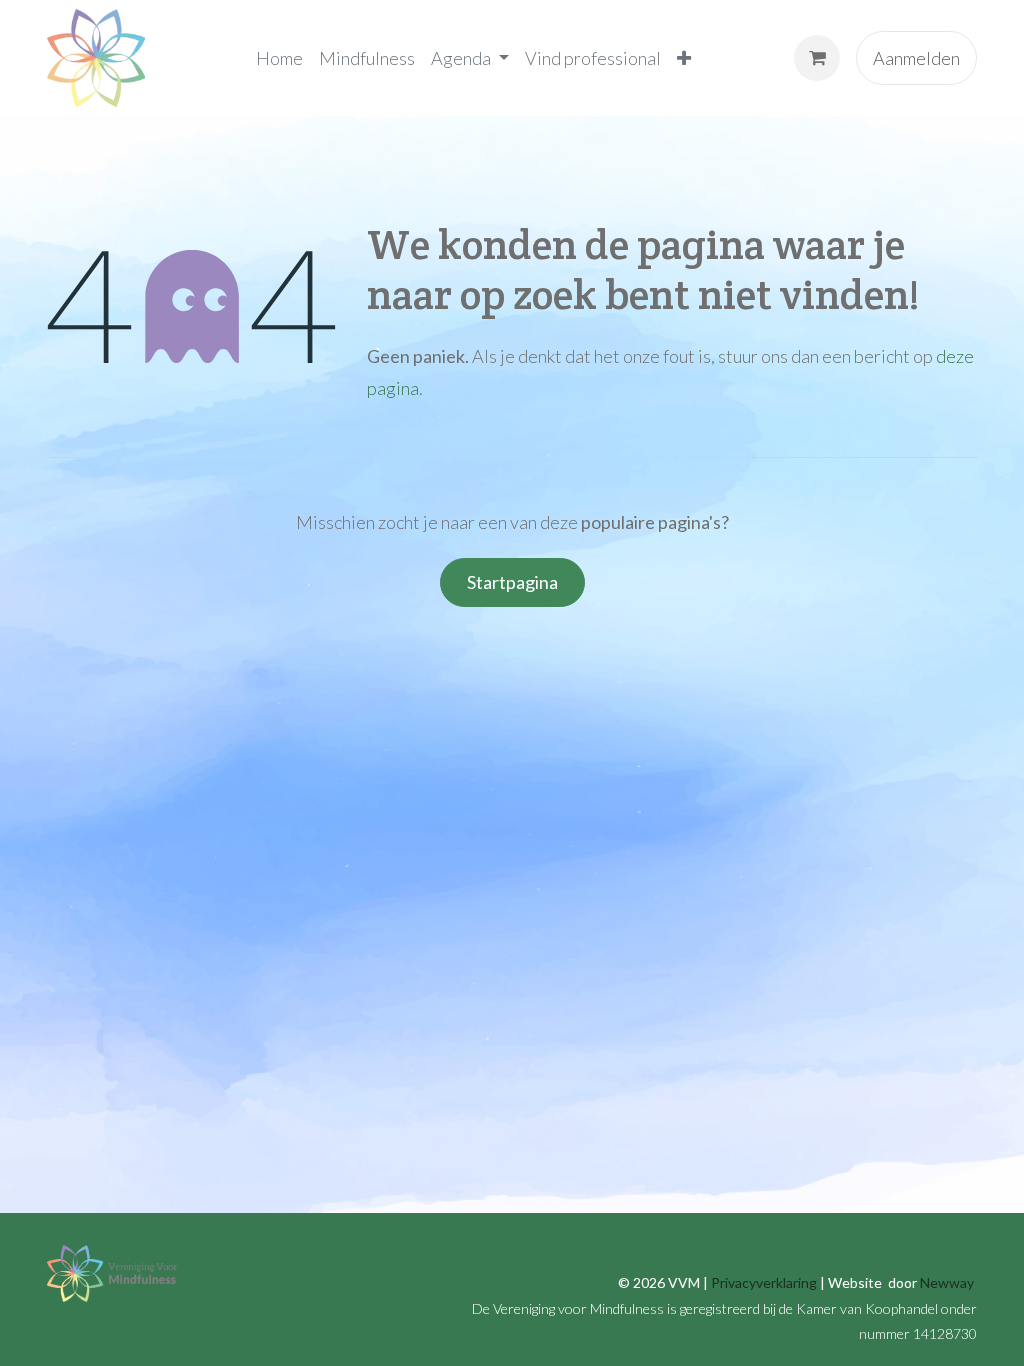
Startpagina (512, 582)
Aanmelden (916, 58)
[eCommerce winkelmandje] (817, 58)
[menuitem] (279, 58)
